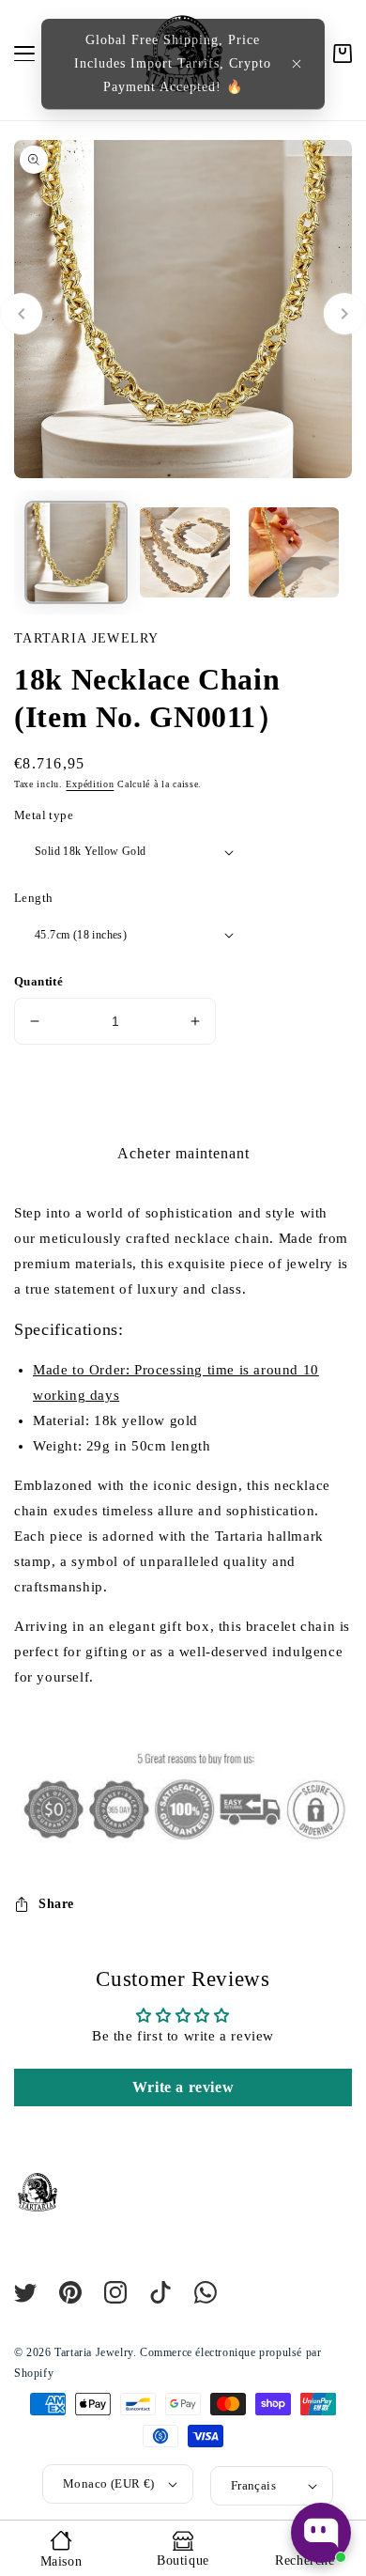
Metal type (44, 815)
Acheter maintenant (183, 1153)
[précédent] (22, 314)
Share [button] (56, 1904)
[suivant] (344, 314)
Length (33, 898)
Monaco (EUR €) (109, 2483)
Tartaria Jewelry (94, 2352)
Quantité (38, 981)
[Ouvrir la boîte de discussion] (321, 2533)
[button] (297, 64)
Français (253, 2485)
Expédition (90, 784)
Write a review (183, 2087)
